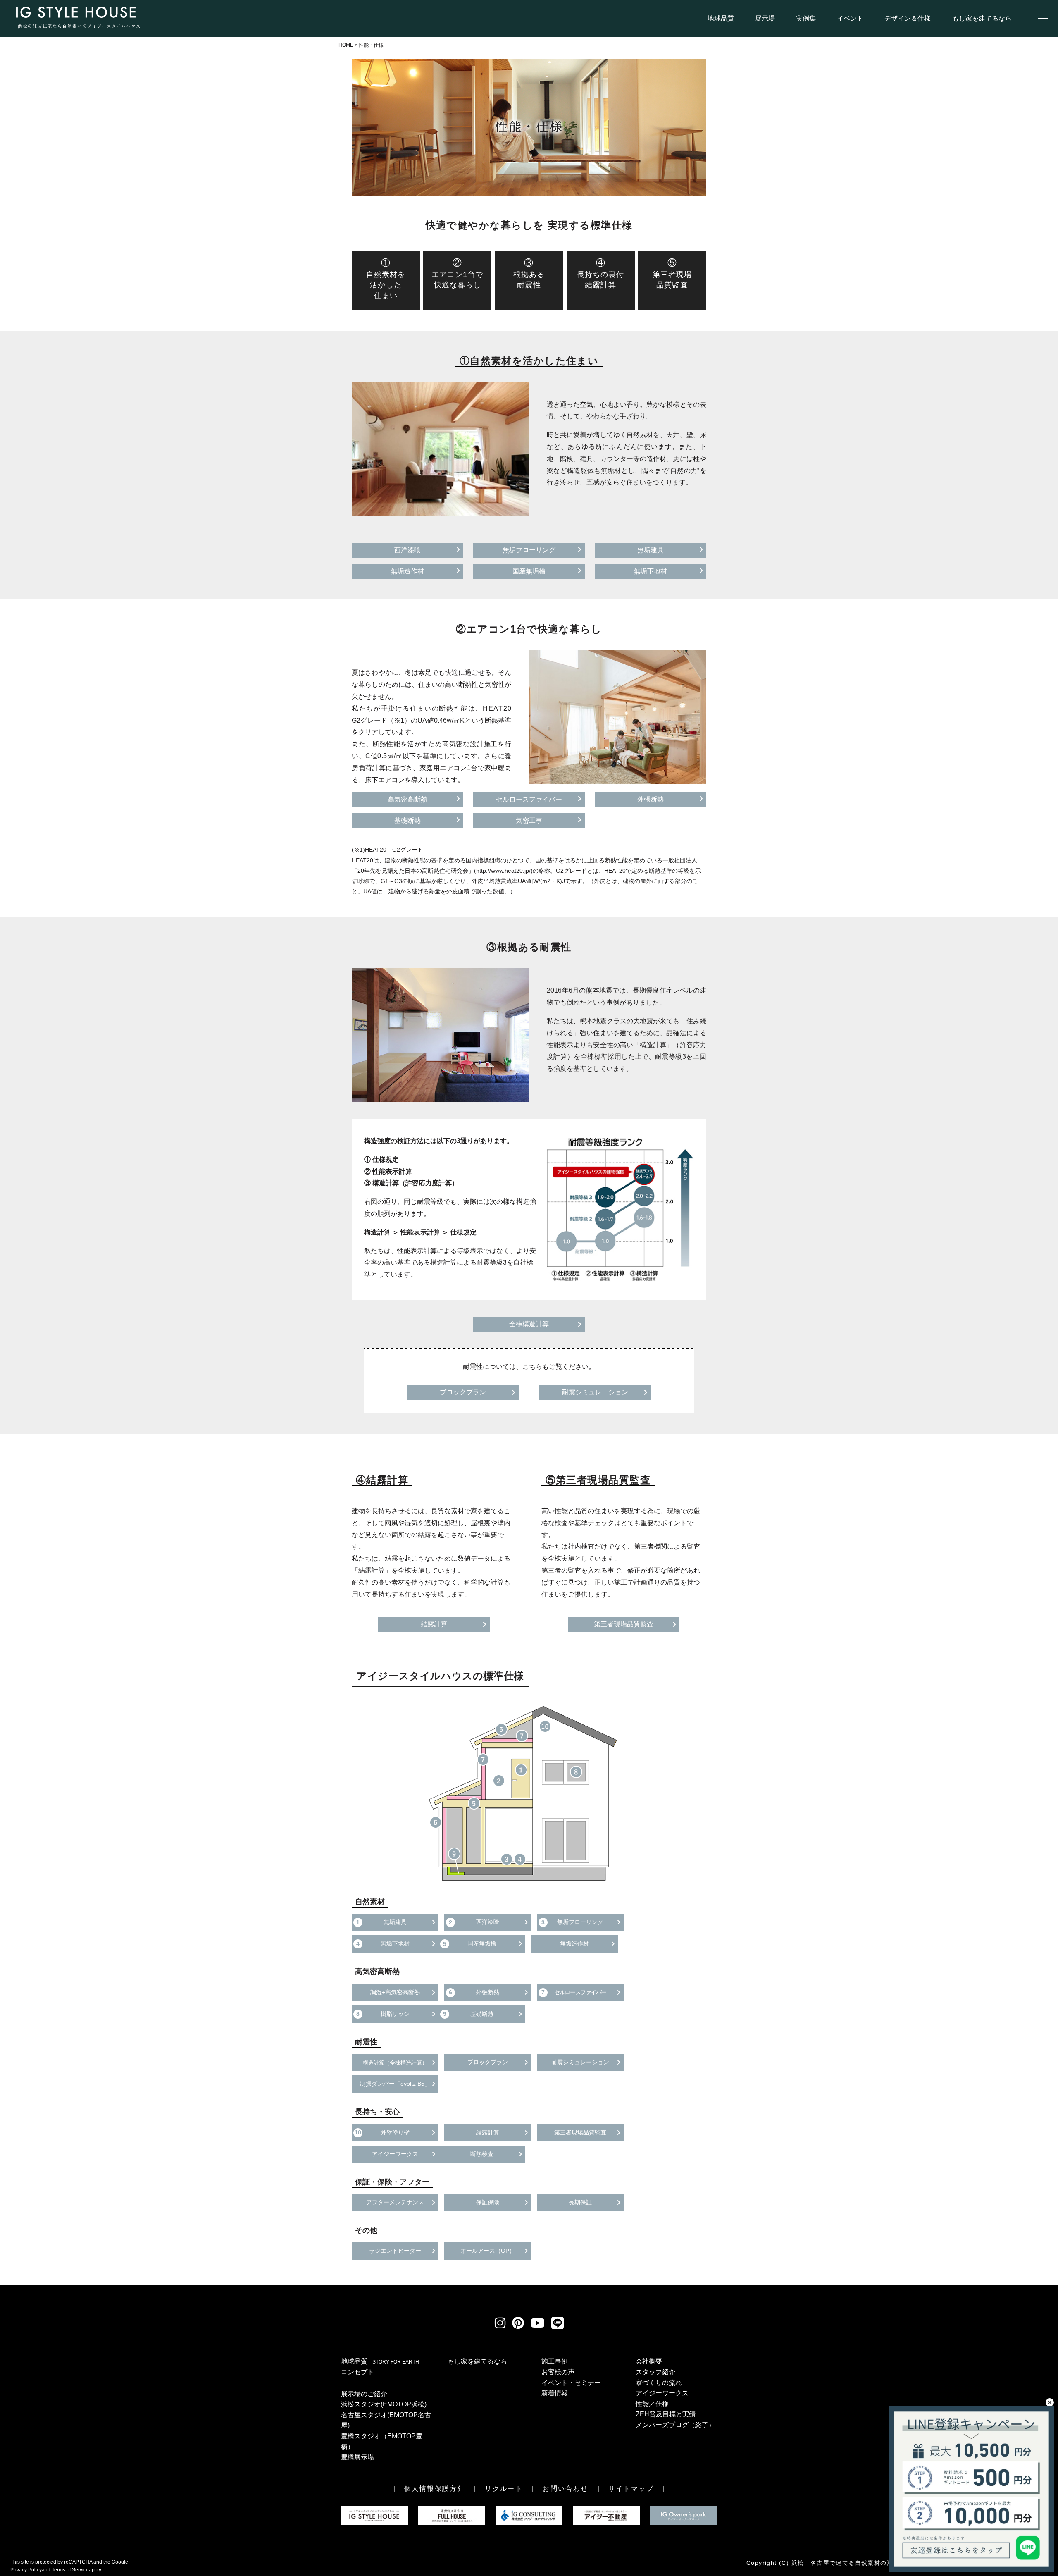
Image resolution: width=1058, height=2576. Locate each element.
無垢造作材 (407, 571)
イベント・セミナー (571, 2383)
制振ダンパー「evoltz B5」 (395, 2084)
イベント (850, 18)
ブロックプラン (463, 1392)
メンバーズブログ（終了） (675, 2425)
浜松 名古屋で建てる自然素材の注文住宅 (852, 2563)
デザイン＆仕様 (908, 18)
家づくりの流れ (659, 2383)
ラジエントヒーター (395, 2251)
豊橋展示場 (357, 2457)
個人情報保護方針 (435, 2489)
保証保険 (488, 2202)
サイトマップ (631, 2489)
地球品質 (721, 18)
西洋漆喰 (407, 550)
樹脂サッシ (383, 2014)
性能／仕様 (652, 2404)
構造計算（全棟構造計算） (395, 2063)
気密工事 (529, 820)
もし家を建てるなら (982, 18)
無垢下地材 (651, 571)
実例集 (806, 18)
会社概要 (649, 2361)
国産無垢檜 (529, 571)
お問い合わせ (565, 2489)
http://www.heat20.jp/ (503, 871)
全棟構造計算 (529, 1324)
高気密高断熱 (407, 799)
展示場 (765, 18)
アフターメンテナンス (395, 2202)
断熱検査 (482, 2154)
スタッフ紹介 (655, 2372)
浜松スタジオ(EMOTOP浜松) (384, 2404)
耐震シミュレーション (595, 1392)
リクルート (504, 2489)
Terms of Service (70, 2570)
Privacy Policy (26, 2570)
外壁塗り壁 (382, 2132)
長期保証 (580, 2202)
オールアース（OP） (488, 2251)
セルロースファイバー (529, 799)
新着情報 (555, 2393)
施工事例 (555, 2361)
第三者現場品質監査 (624, 1624)
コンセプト (357, 2372)
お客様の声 (558, 2372)
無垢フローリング (529, 550)
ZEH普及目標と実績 (666, 2414)
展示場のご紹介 (364, 2394)
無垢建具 (651, 550)
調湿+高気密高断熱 (395, 1992)
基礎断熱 (407, 820)
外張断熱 (651, 799)
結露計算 (434, 1624)
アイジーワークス (395, 2154)
